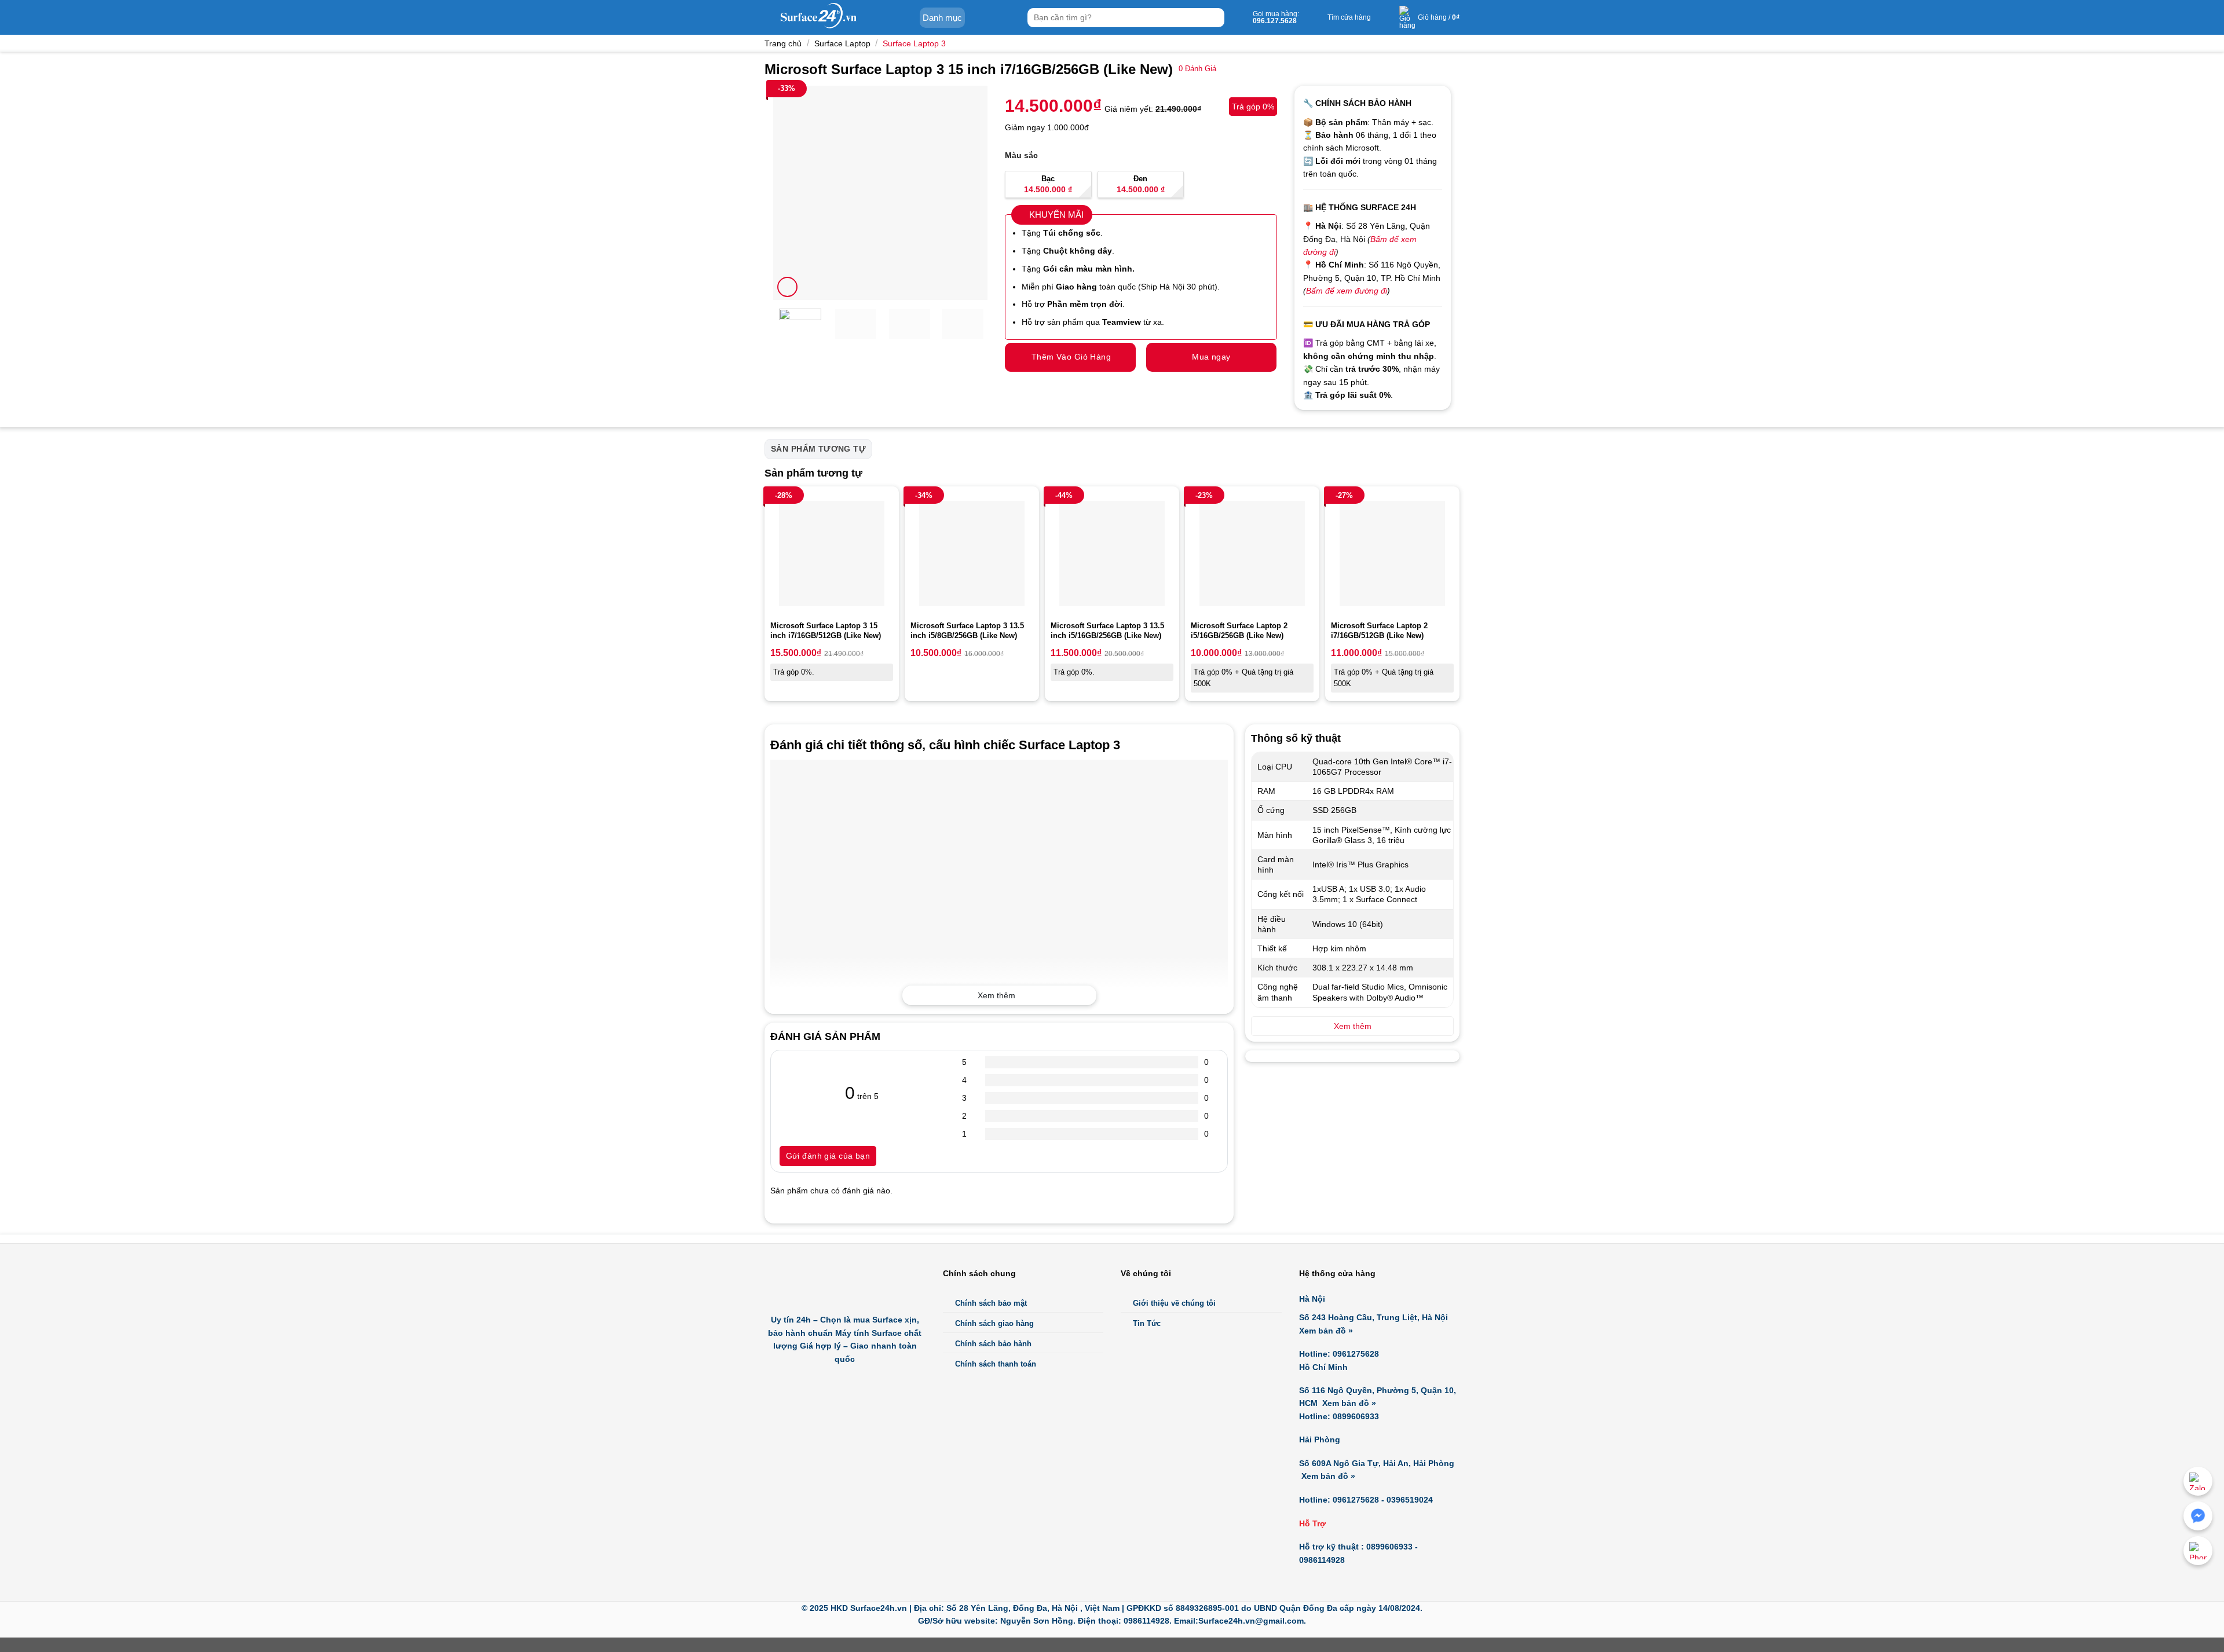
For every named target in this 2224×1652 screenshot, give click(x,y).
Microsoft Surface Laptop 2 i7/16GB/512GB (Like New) (1379, 631)
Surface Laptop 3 (914, 43)
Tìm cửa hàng (1349, 17)
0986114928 (1322, 1560)
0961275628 (1356, 1354)
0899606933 (1356, 1416)
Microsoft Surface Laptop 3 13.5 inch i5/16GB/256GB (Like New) (1107, 631)
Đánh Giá (1197, 69)
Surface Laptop (842, 43)
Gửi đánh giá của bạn (828, 1156)
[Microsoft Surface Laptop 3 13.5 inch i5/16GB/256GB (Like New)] (1112, 554)
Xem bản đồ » (1326, 1331)
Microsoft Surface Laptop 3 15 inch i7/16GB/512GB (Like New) (826, 631)
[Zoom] (787, 287)
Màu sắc (1021, 155)
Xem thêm (996, 995)
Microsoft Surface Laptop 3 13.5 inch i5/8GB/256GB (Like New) (967, 631)
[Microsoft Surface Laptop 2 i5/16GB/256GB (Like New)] (1252, 554)
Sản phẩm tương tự (818, 449)
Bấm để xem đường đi (1347, 291)
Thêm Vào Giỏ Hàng (1071, 357)
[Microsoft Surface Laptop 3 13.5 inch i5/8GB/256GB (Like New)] (972, 554)
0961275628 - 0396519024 (1383, 1500)
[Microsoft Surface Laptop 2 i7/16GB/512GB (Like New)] (1392, 554)
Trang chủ (783, 43)
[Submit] (1214, 18)
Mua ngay (1211, 357)
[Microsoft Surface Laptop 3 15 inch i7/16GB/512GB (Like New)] (832, 554)
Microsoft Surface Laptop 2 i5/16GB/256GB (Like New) (1239, 631)
